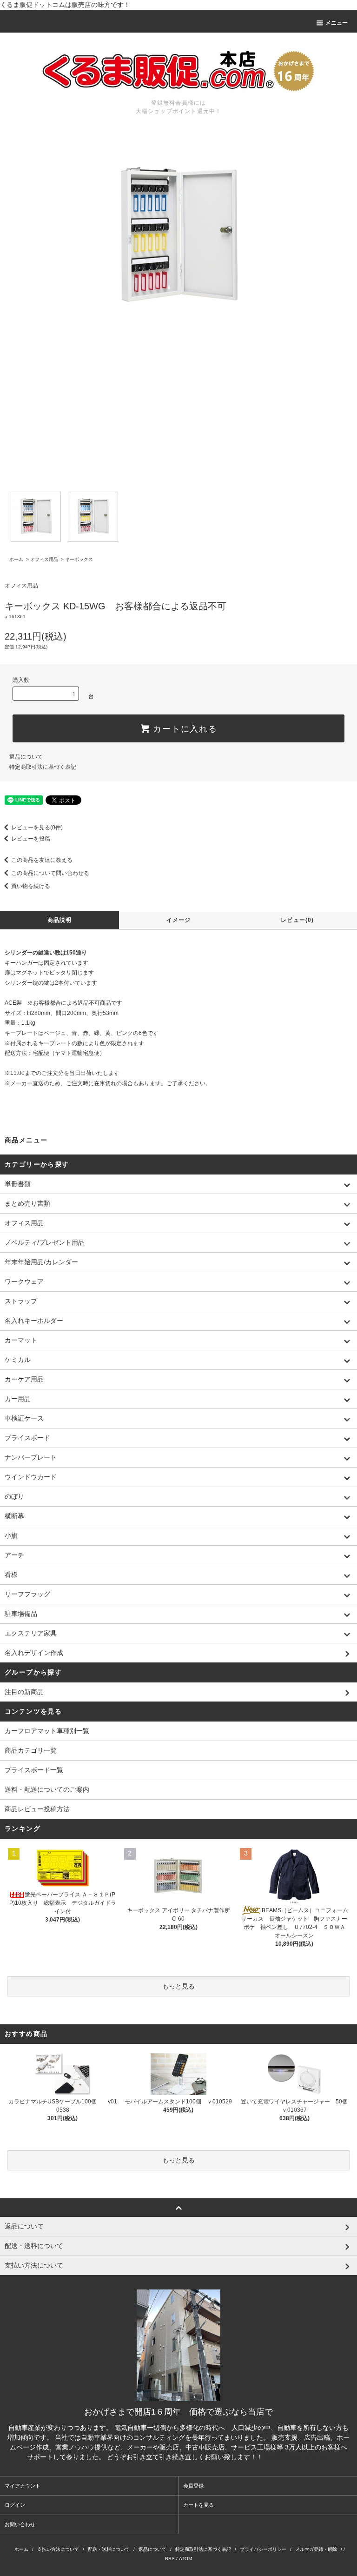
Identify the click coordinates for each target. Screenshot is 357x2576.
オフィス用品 (44, 559)
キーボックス (79, 559)
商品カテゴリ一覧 (31, 1750)
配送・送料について (109, 2549)
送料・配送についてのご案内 (47, 1789)
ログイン (15, 2505)
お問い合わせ (20, 2524)
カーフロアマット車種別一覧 (47, 1731)
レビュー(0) (297, 920)
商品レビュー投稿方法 (37, 1809)
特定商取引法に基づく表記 (43, 767)
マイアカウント (23, 2486)
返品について (26, 757)
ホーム (16, 559)
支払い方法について (58, 2549)
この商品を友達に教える (42, 860)
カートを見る (198, 2505)
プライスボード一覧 (34, 1770)
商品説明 (60, 920)
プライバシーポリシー (263, 2549)
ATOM (185, 2559)
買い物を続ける (31, 886)
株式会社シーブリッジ (297, 2457)
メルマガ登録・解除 (316, 2549)
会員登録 (193, 2486)
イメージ (179, 920)
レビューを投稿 (31, 839)
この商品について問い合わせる (50, 873)
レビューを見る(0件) (37, 828)
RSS (170, 2559)
